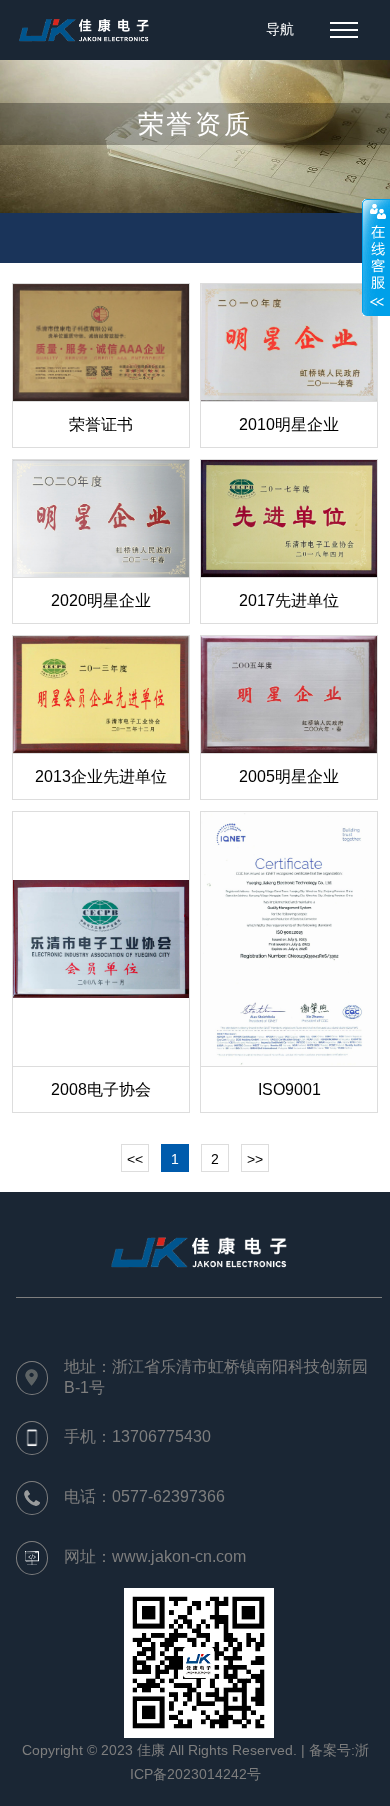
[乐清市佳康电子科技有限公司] (84, 30)
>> (255, 1159)
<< (135, 1159)
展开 (376, 257)
